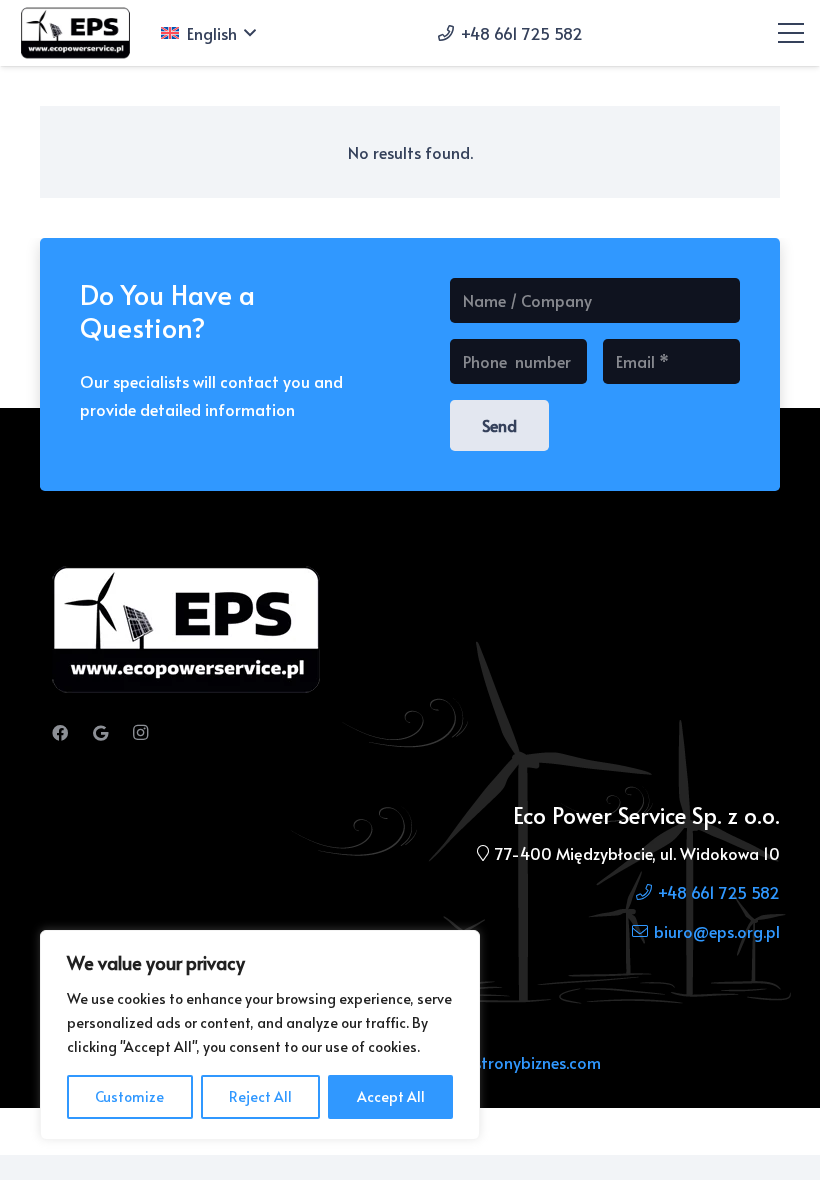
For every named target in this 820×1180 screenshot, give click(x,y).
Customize (129, 1096)
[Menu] (791, 33)
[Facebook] (60, 733)
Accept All (391, 1096)
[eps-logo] (77, 33)
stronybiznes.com (537, 1062)
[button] (208, 33)
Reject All (260, 1096)
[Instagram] (140, 733)
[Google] (100, 733)
